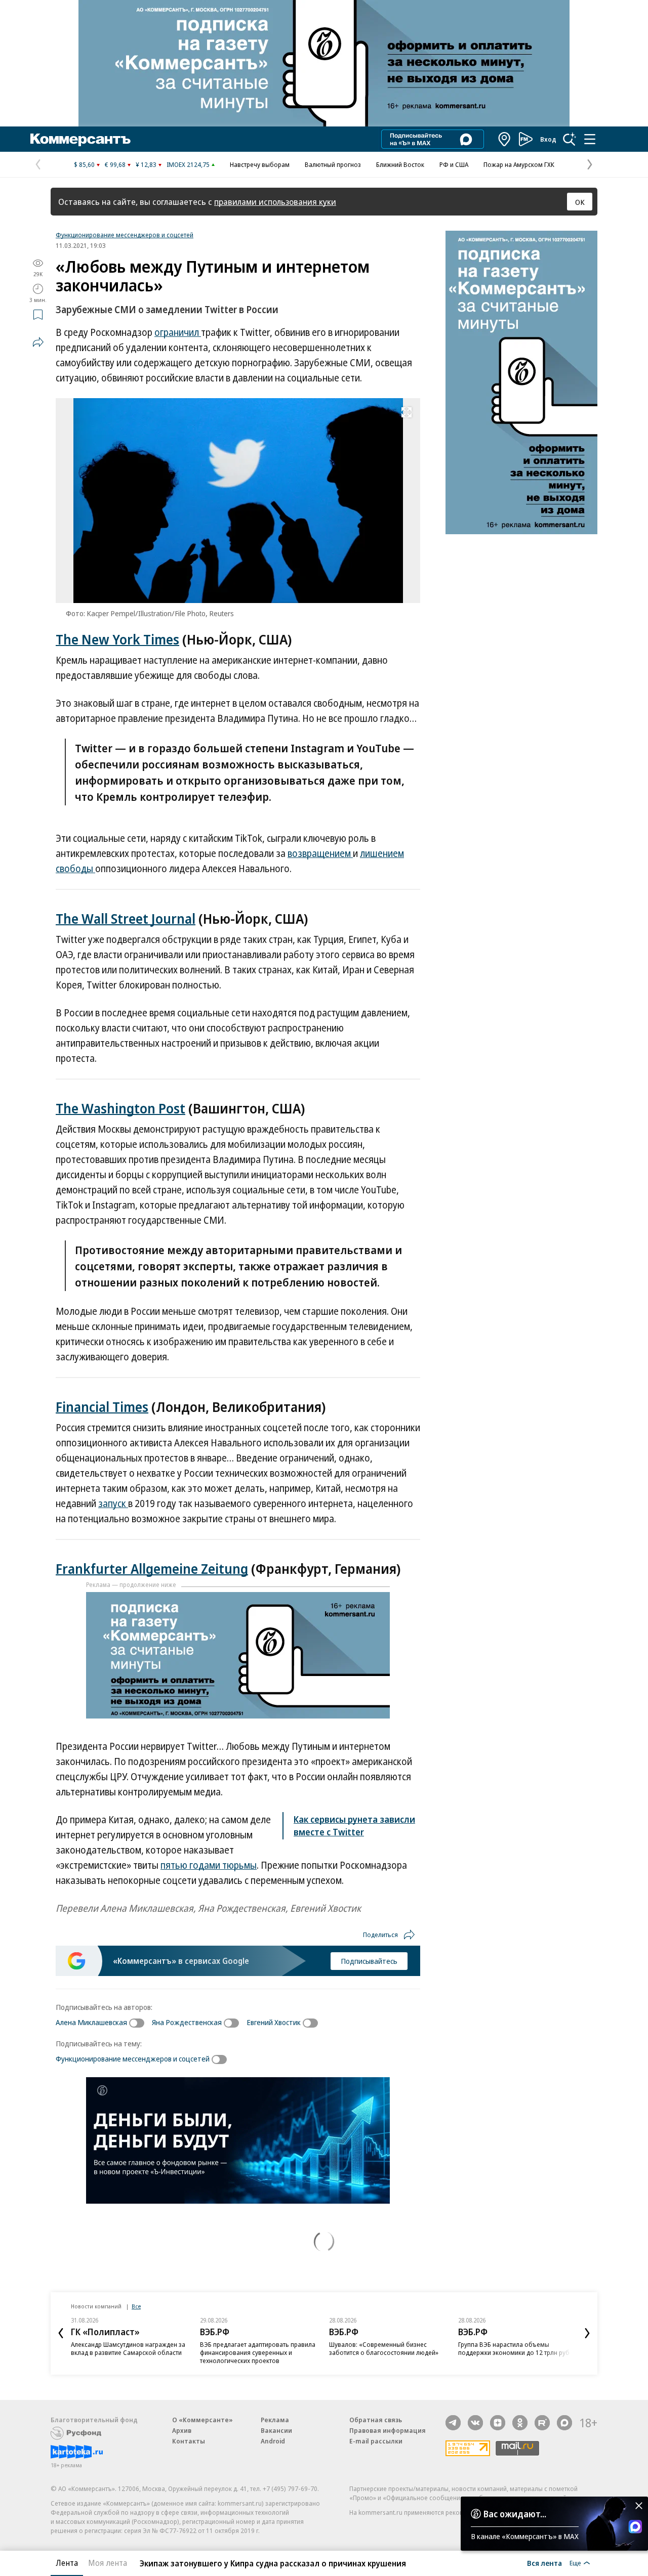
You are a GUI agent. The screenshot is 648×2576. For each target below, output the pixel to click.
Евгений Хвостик (274, 2022)
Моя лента (108, 2563)
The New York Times (117, 639)
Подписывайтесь (369, 1961)
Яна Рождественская (187, 2022)
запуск (113, 1504)
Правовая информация (388, 2430)
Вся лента (544, 2563)
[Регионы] (505, 139)
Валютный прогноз (333, 164)
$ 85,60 (84, 164)
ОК (580, 202)
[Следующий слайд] (587, 2333)
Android (273, 2441)
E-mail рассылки (376, 2441)
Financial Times (102, 1407)
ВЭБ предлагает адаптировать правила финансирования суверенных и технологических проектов (258, 2352)
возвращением (320, 853)
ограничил (178, 332)
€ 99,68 (115, 164)
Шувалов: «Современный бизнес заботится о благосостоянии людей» (384, 2348)
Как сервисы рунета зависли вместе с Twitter (354, 1826)
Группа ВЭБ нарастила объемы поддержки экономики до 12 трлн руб (514, 2348)
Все (136, 2306)
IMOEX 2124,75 (188, 164)
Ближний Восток (400, 164)
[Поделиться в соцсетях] (38, 342)
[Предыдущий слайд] (61, 2333)
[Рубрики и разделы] (590, 139)
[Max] (564, 2423)
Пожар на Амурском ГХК (519, 164)
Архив (182, 2430)
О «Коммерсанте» (202, 2420)
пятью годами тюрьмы (209, 1865)
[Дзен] (498, 2423)
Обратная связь (376, 2420)
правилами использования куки (275, 202)
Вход (548, 139)
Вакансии (276, 2430)
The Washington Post (120, 1108)
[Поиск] (570, 139)
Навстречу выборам (260, 164)
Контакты (189, 2441)
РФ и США (454, 164)
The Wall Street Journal (126, 918)
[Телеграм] (453, 2423)
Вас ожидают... (515, 2514)
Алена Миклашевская (91, 2022)
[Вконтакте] (475, 2423)
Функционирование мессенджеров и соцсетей (125, 235)
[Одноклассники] (520, 2423)
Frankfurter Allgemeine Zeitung (152, 1569)
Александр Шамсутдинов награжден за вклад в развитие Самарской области (128, 2348)
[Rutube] (542, 2423)
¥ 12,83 (146, 164)
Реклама (275, 2420)
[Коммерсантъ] (80, 139)
